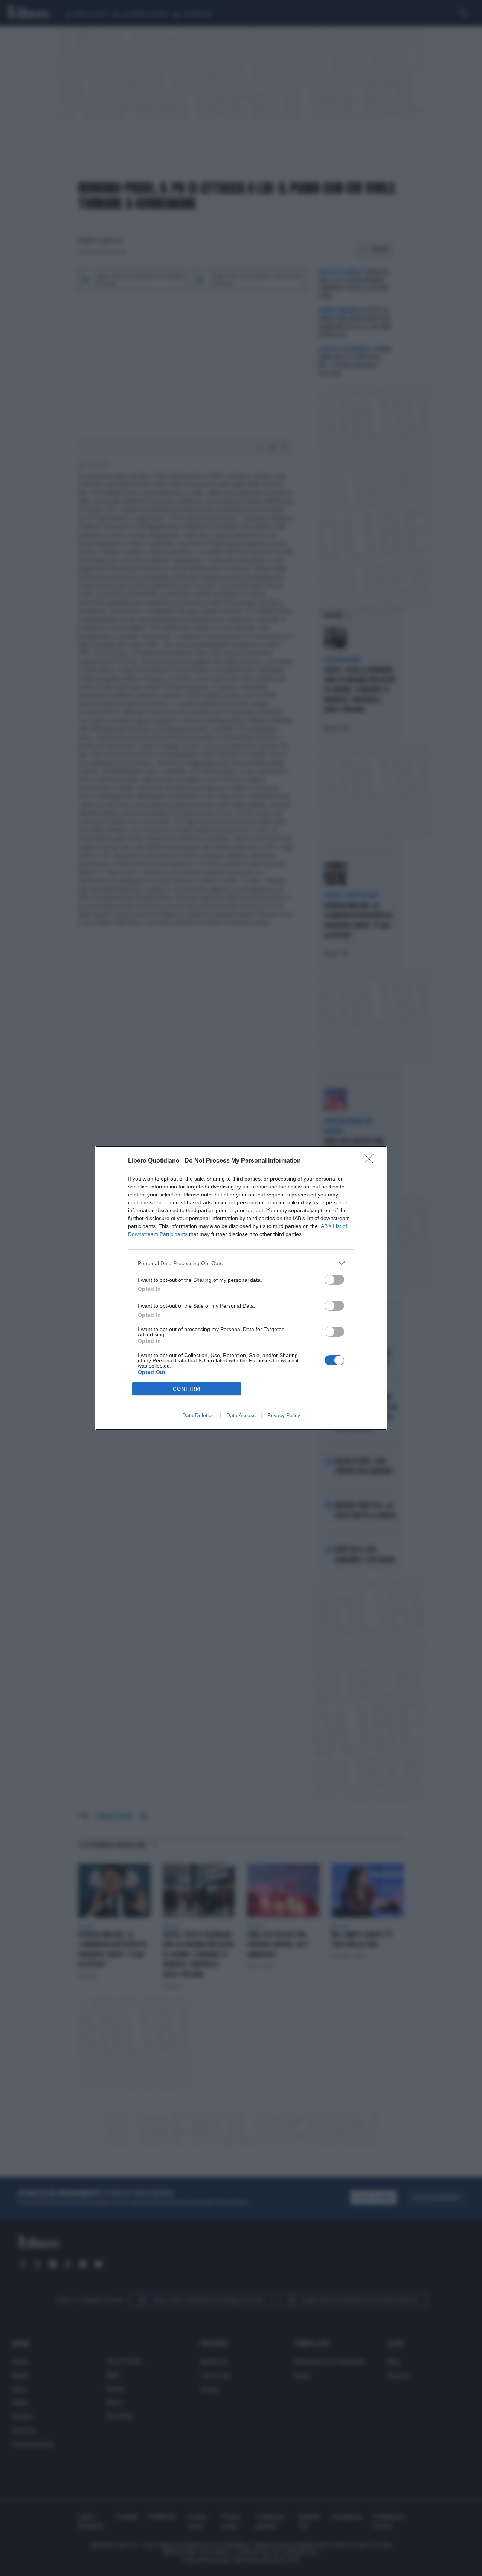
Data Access (241, 1415)
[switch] (334, 1280)
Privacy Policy (284, 1415)
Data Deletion (198, 1415)
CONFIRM (187, 1389)
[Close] (371, 1161)
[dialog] (241, 1288)
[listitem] (241, 1263)
